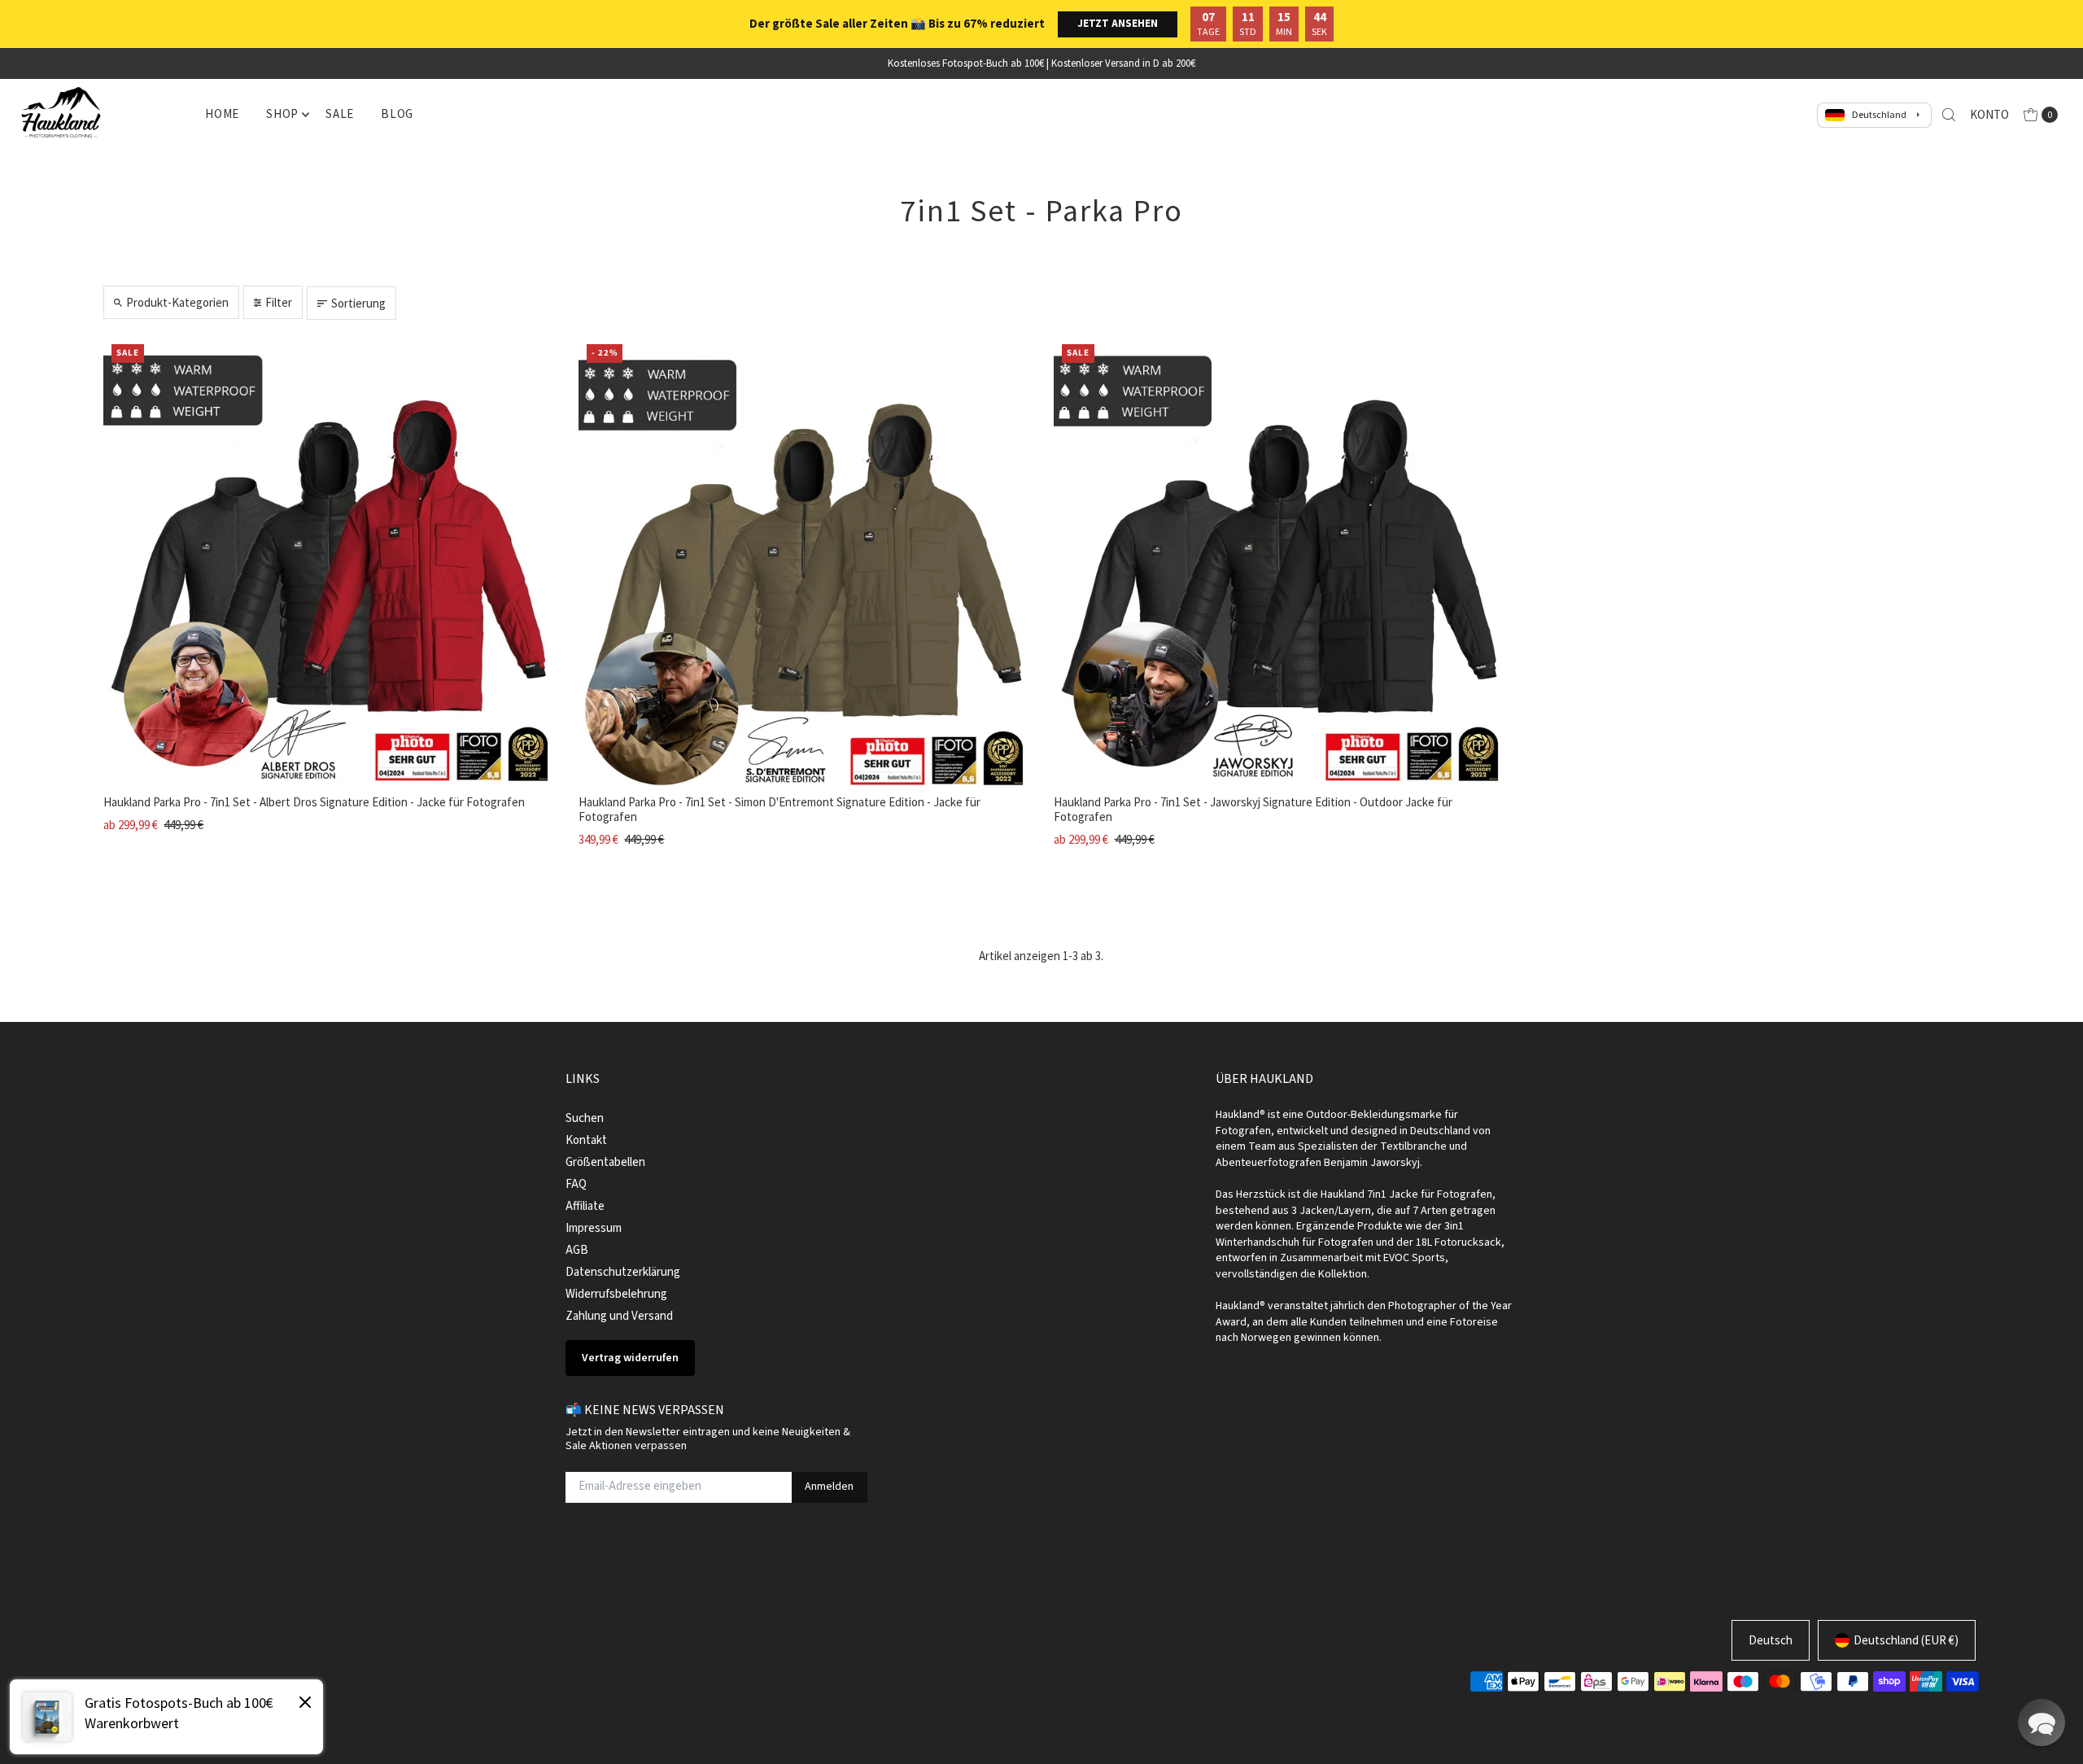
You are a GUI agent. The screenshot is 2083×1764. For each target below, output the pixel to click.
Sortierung (358, 303)
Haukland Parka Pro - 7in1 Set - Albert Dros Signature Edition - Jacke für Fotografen (314, 802)
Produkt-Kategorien (177, 302)
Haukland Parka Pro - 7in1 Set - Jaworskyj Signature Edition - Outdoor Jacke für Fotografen (1253, 809)
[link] (166, 1717)
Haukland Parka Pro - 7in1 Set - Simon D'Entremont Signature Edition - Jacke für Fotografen (779, 809)
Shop (282, 114)
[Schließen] (305, 1705)
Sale (340, 114)
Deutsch (1771, 1640)
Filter (279, 302)
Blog (397, 114)
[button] (2042, 1723)
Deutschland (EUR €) (1906, 1640)
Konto (1989, 114)
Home (222, 114)
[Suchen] (1949, 115)
